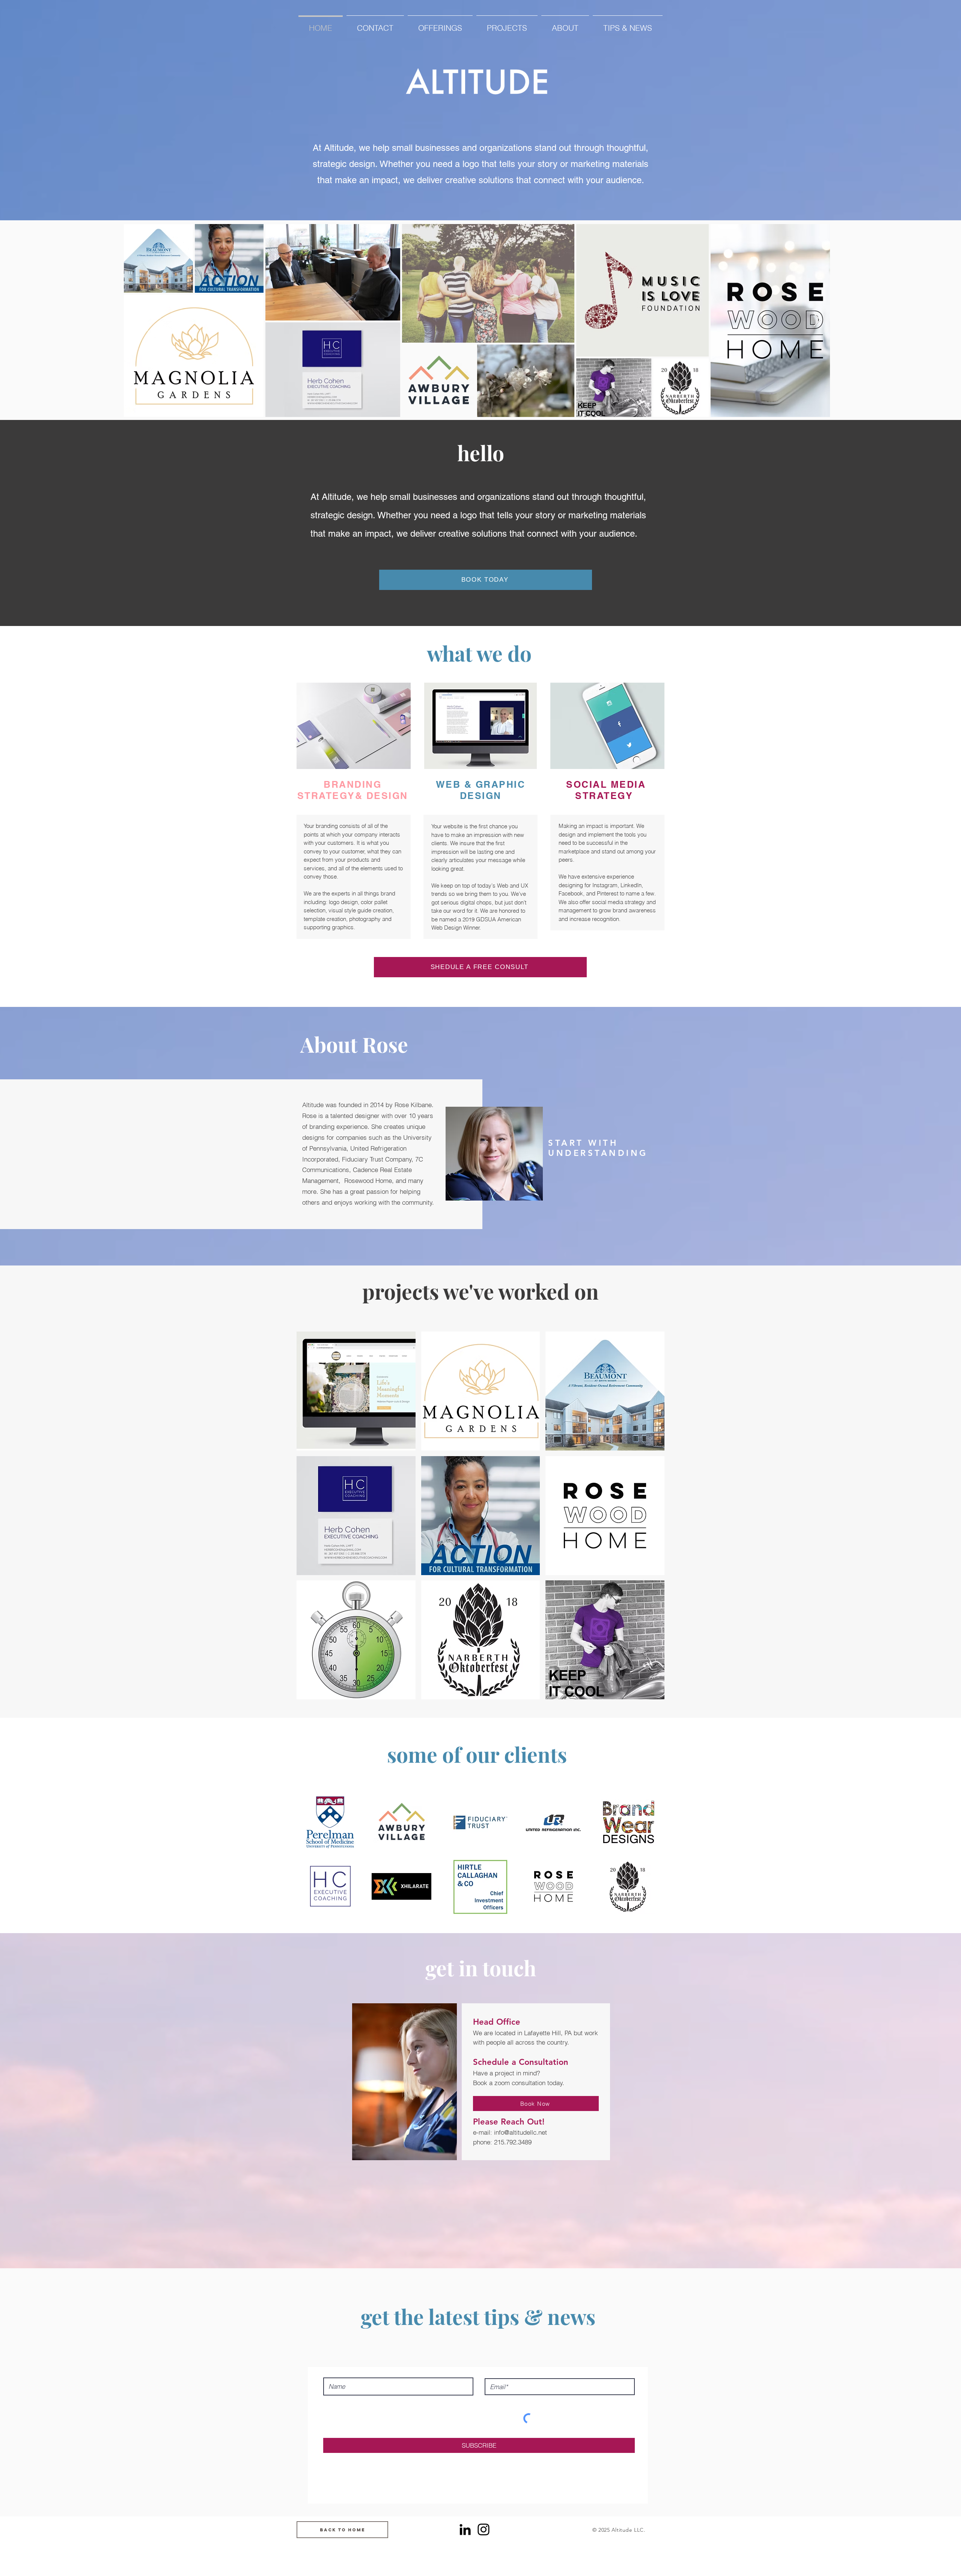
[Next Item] (817, 320)
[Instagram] (484, 2529)
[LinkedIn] (465, 2529)
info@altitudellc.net (520, 2132)
